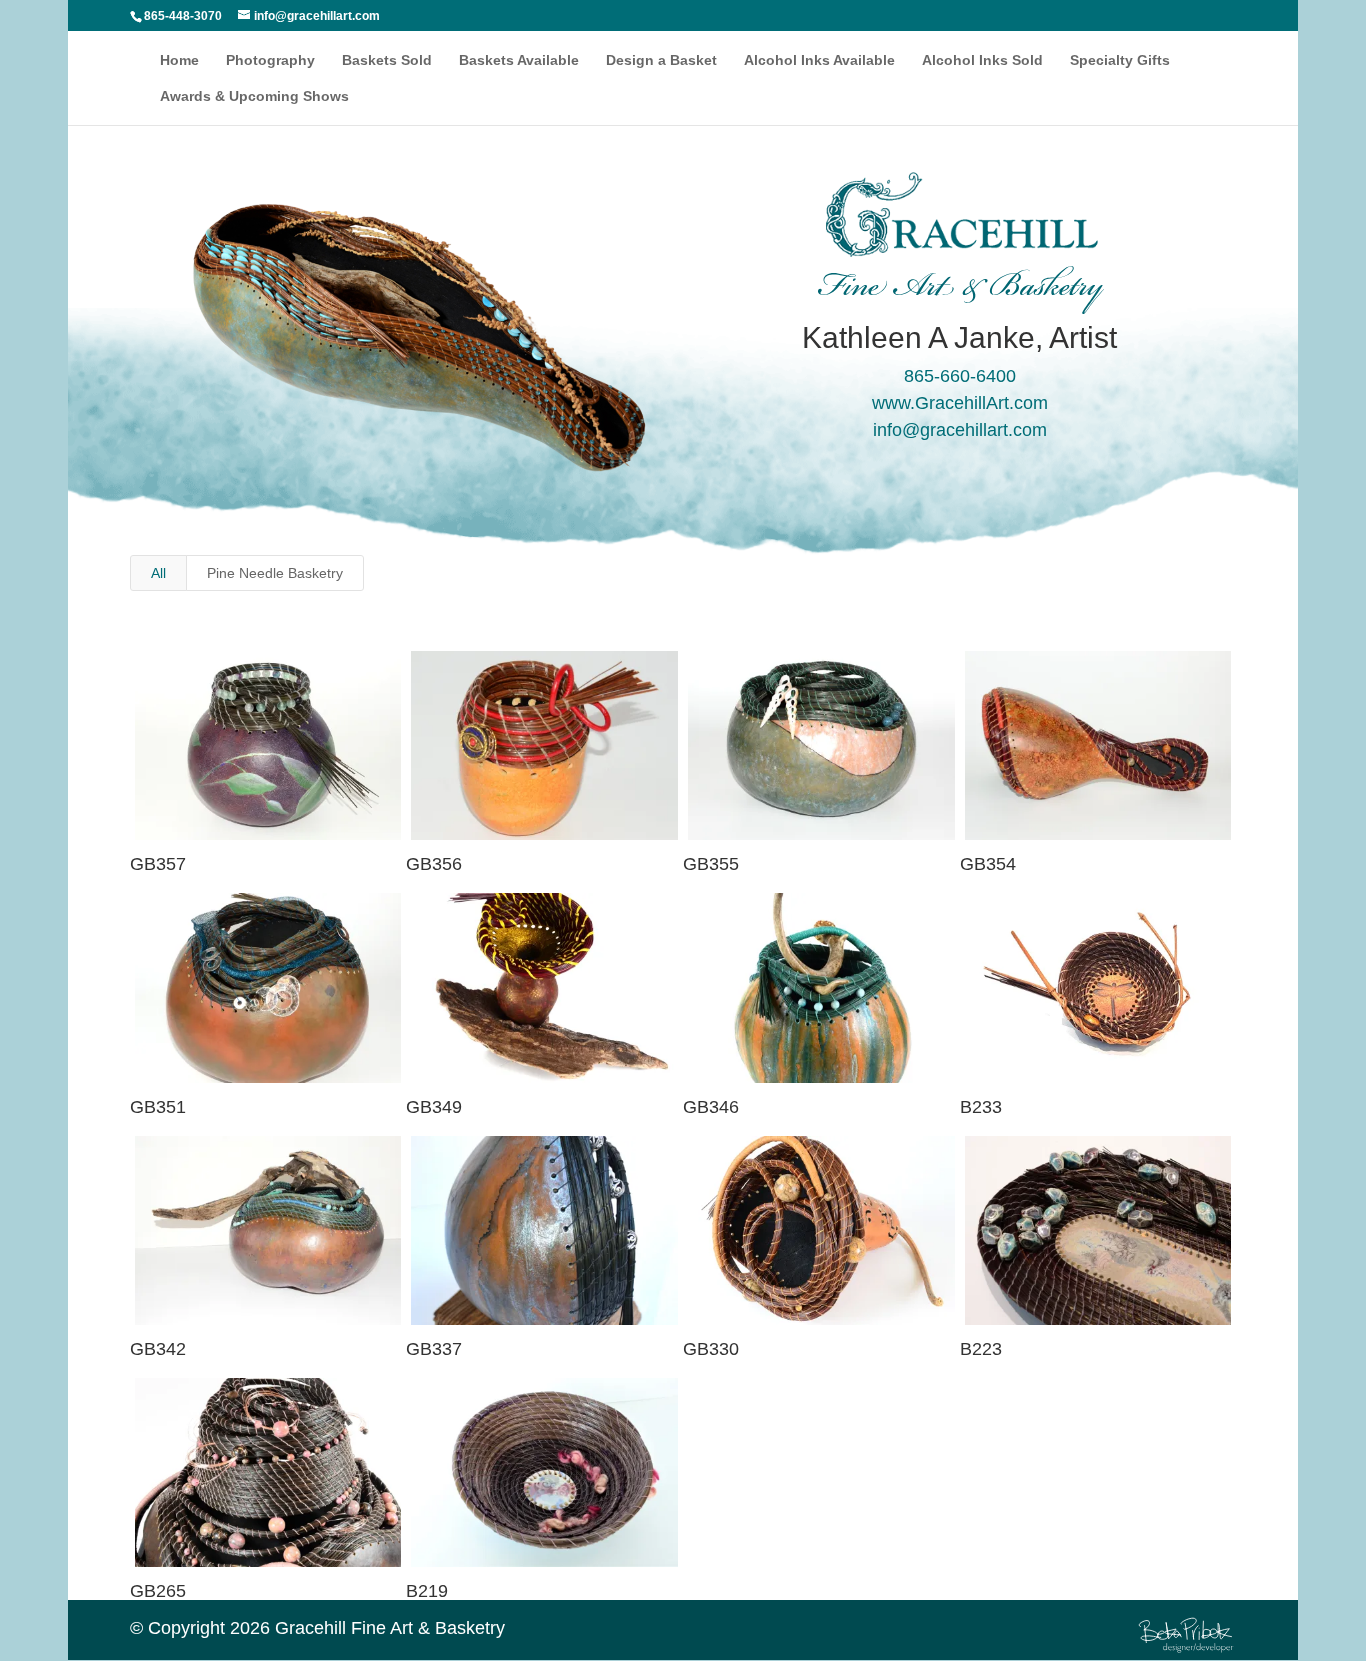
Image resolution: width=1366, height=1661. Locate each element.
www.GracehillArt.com (960, 403)
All (158, 573)
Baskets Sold (387, 60)
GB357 (158, 864)
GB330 (711, 1349)
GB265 (158, 1591)
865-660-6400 (960, 376)
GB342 (158, 1349)
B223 (981, 1349)
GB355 (711, 864)
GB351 (158, 1107)
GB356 (434, 864)
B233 (981, 1107)
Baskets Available (519, 60)
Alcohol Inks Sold (982, 60)
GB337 (434, 1349)
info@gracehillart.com (960, 430)
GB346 (711, 1107)
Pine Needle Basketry (275, 573)
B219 (427, 1591)
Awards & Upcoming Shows (254, 96)
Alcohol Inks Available (819, 60)
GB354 (988, 864)
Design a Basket (661, 60)
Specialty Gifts (1120, 60)
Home (179, 60)
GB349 (434, 1107)
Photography (270, 60)
